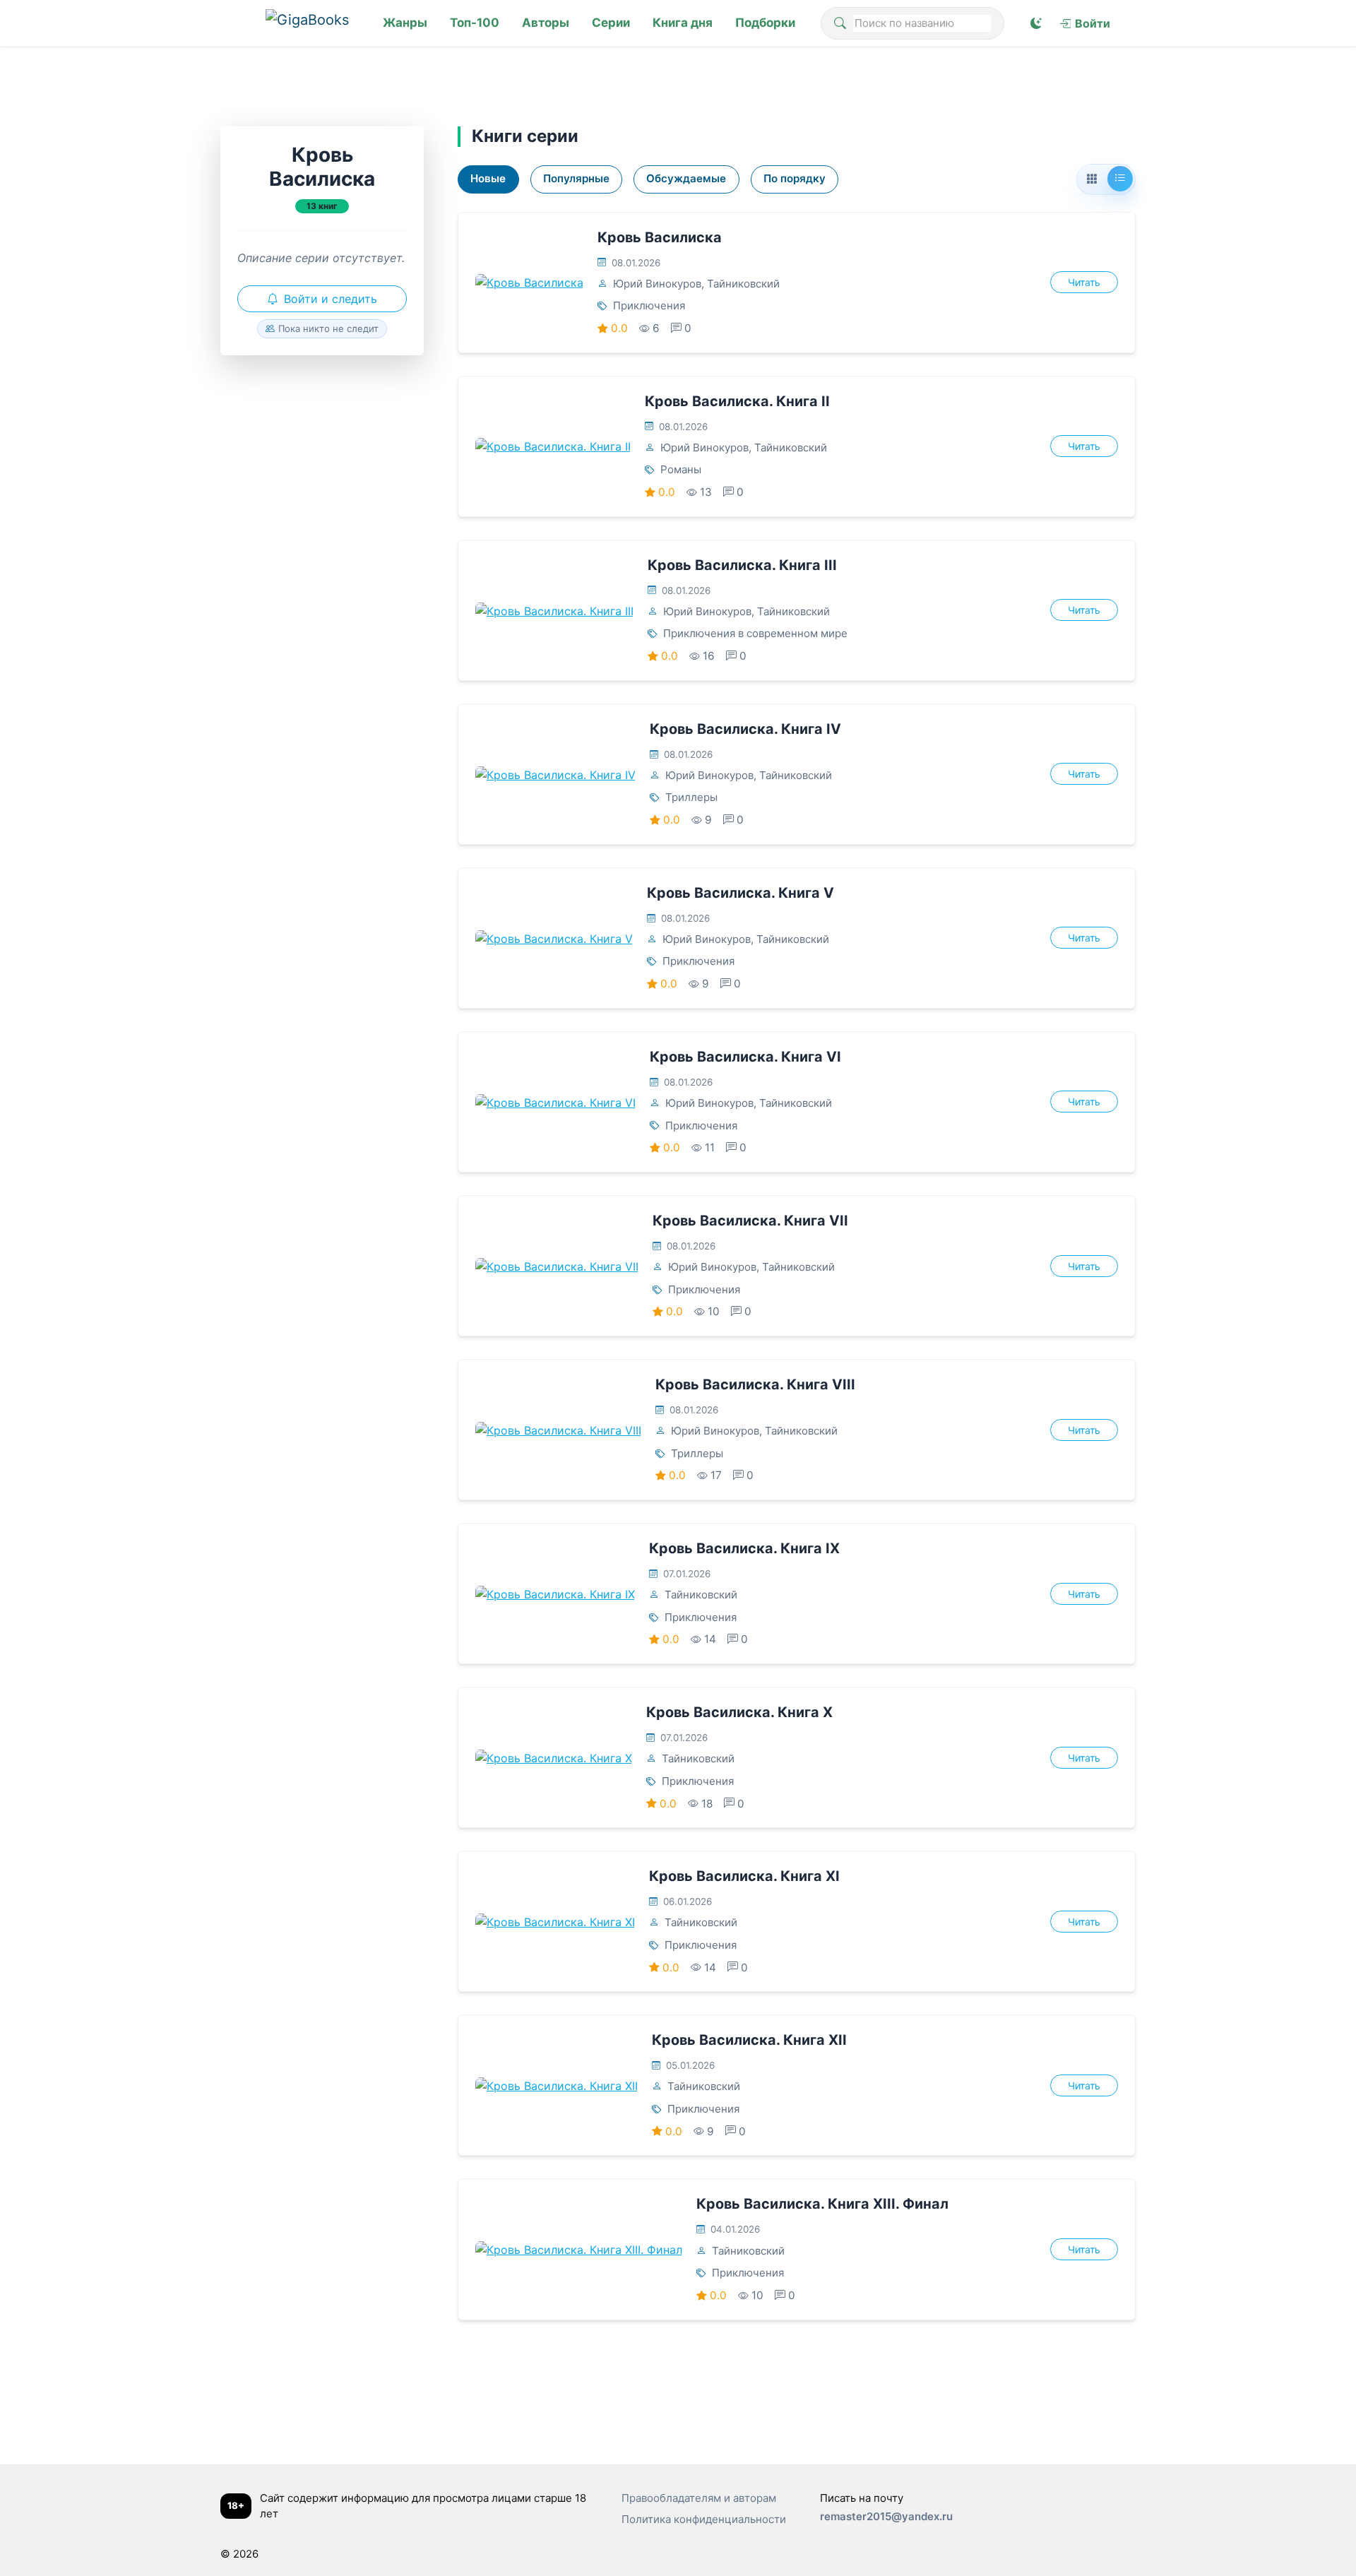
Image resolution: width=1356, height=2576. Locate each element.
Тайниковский (743, 284)
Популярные (576, 178)
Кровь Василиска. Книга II (737, 401)
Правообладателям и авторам (699, 2498)
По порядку (795, 178)
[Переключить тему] (1036, 23)
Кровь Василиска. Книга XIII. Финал (822, 2204)
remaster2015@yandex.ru (886, 2516)
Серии (611, 23)
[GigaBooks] (311, 23)
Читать (1084, 282)
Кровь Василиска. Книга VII (750, 1221)
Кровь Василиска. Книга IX (744, 1548)
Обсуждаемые (686, 178)
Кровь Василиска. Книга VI (745, 1057)
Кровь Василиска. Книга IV (745, 729)
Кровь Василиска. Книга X (739, 1712)
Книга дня (683, 23)
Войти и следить (331, 299)
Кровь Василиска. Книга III (742, 565)
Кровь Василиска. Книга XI (744, 1876)
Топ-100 (475, 23)
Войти (1093, 23)
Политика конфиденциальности (704, 2519)
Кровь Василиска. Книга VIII (755, 1384)
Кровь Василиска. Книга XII (749, 2040)
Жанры (405, 23)
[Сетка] (1092, 179)
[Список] (1120, 179)
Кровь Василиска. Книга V (741, 893)
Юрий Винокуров (657, 284)
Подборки (765, 23)
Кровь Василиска (660, 237)
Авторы (546, 23)
